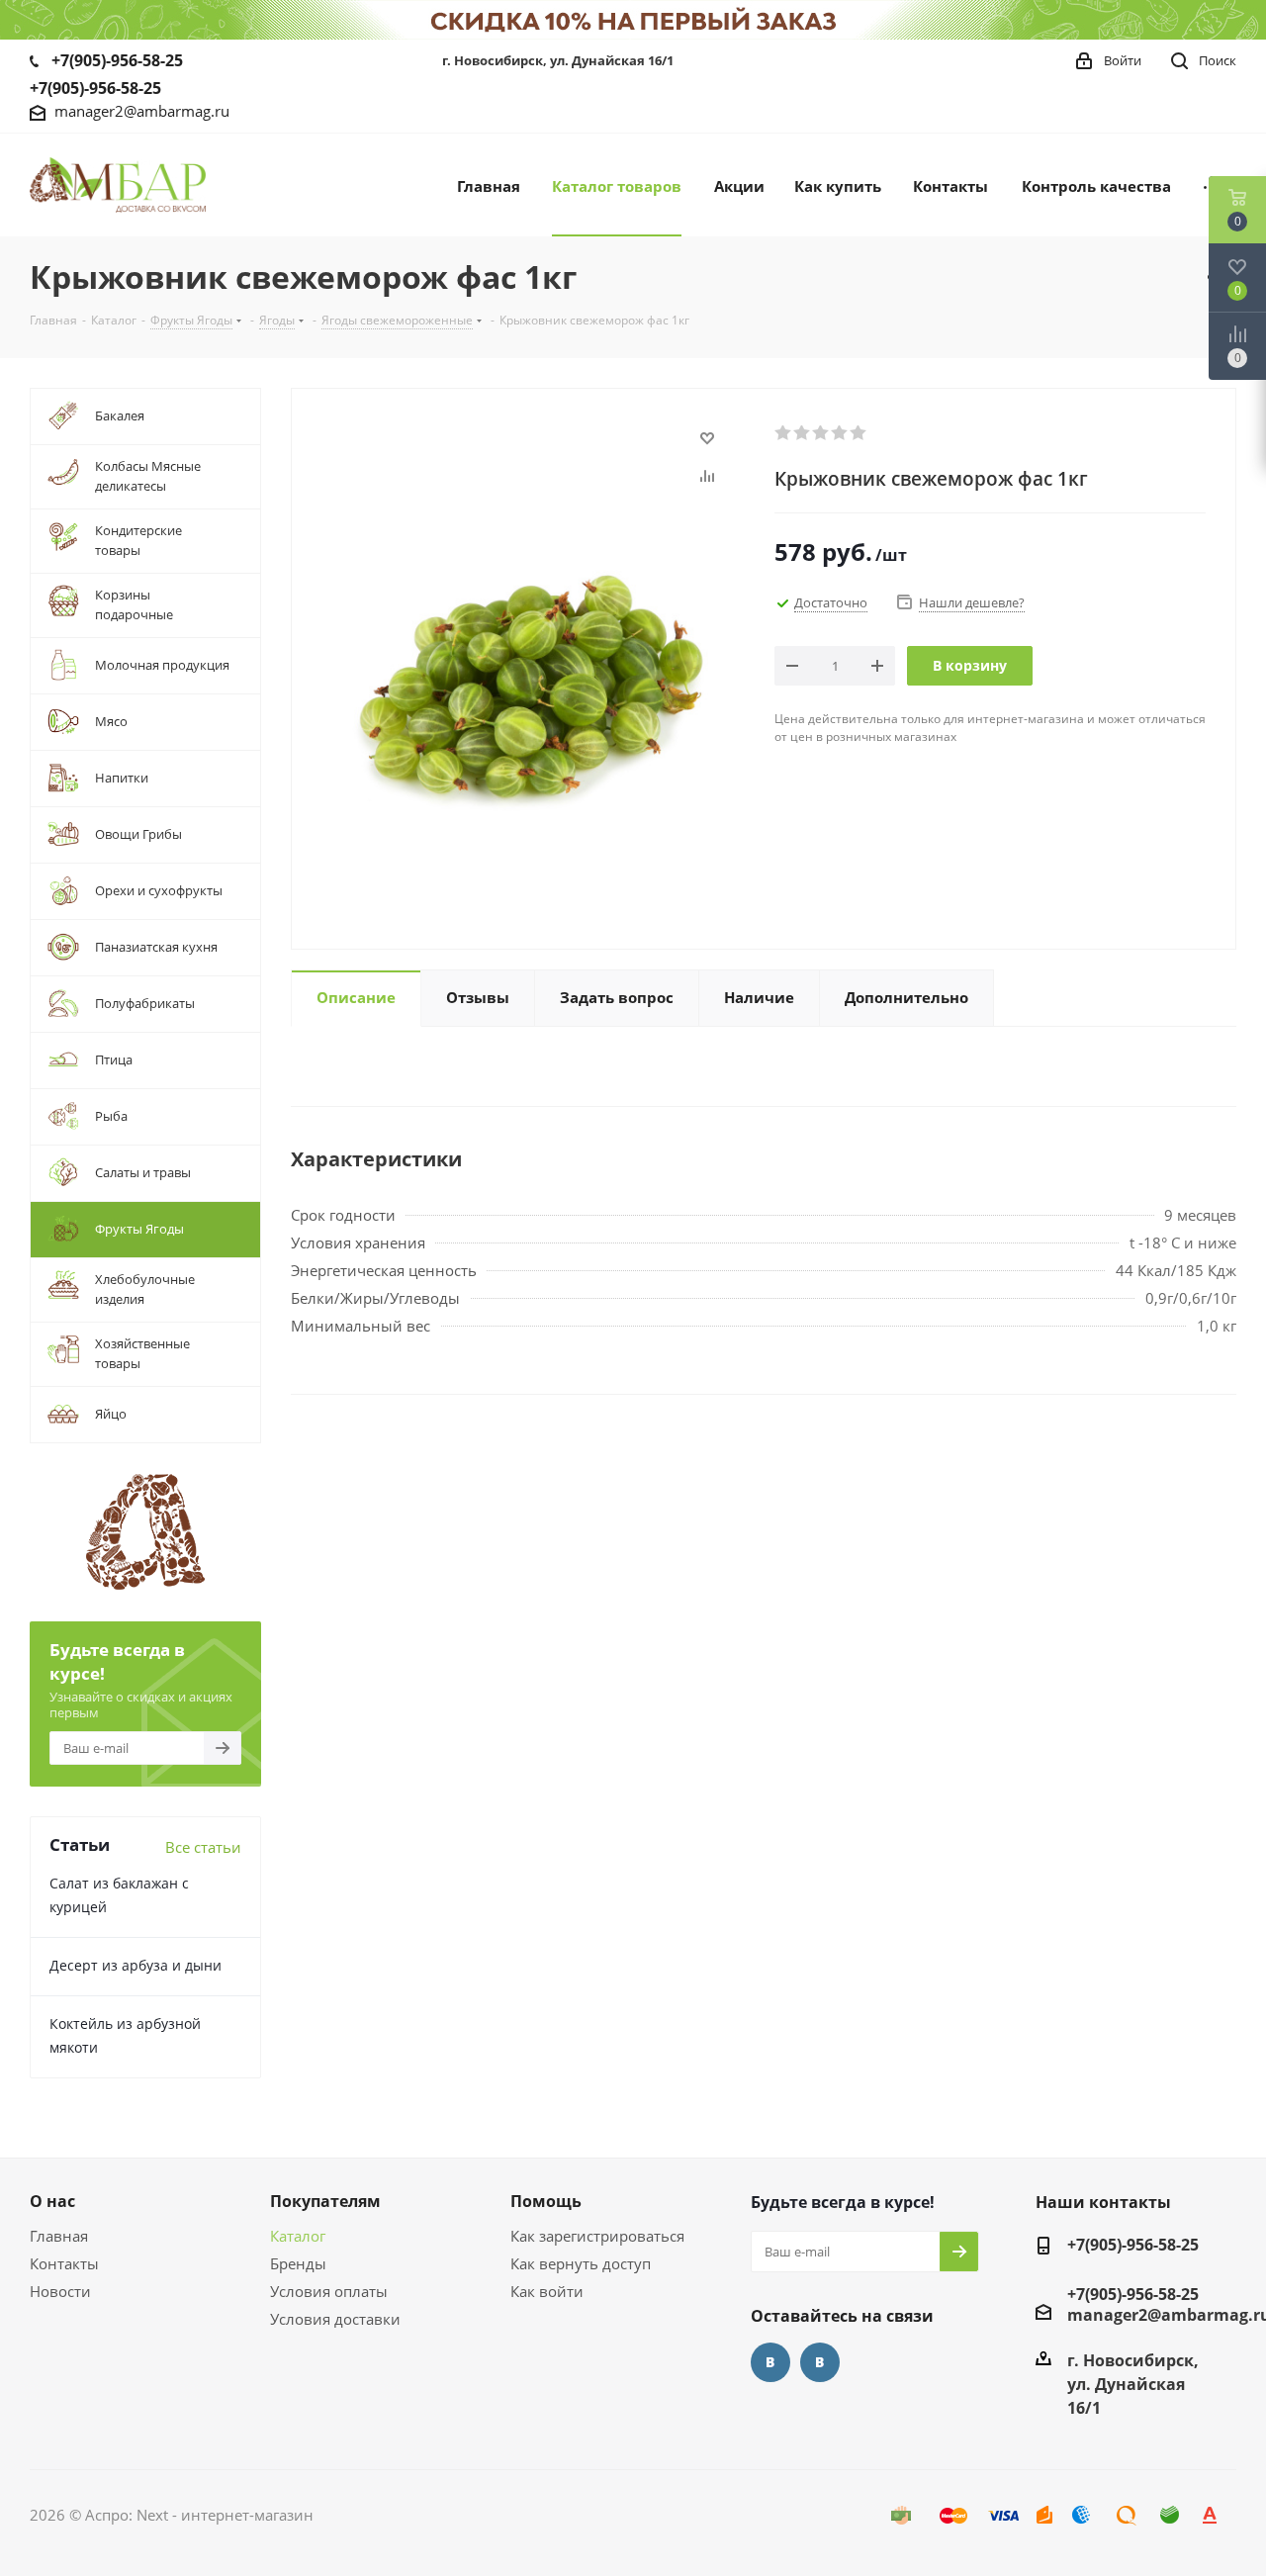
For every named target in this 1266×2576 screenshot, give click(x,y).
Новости (60, 2291)
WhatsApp (820, 2362)
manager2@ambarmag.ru (142, 111)
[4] (840, 433)
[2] (803, 433)
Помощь (546, 2201)
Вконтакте (770, 2362)
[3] (821, 433)
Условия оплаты (329, 2291)
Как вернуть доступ (581, 2263)
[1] (784, 433)
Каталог (298, 2236)
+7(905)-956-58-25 (117, 60)
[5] (859, 433)
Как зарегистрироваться (597, 2236)
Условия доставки (335, 2319)
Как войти (547, 2291)
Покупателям (325, 2201)
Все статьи (203, 1847)
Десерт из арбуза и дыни (136, 1965)
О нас (52, 2201)
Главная (59, 2236)
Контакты (64, 2263)
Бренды (298, 2263)
